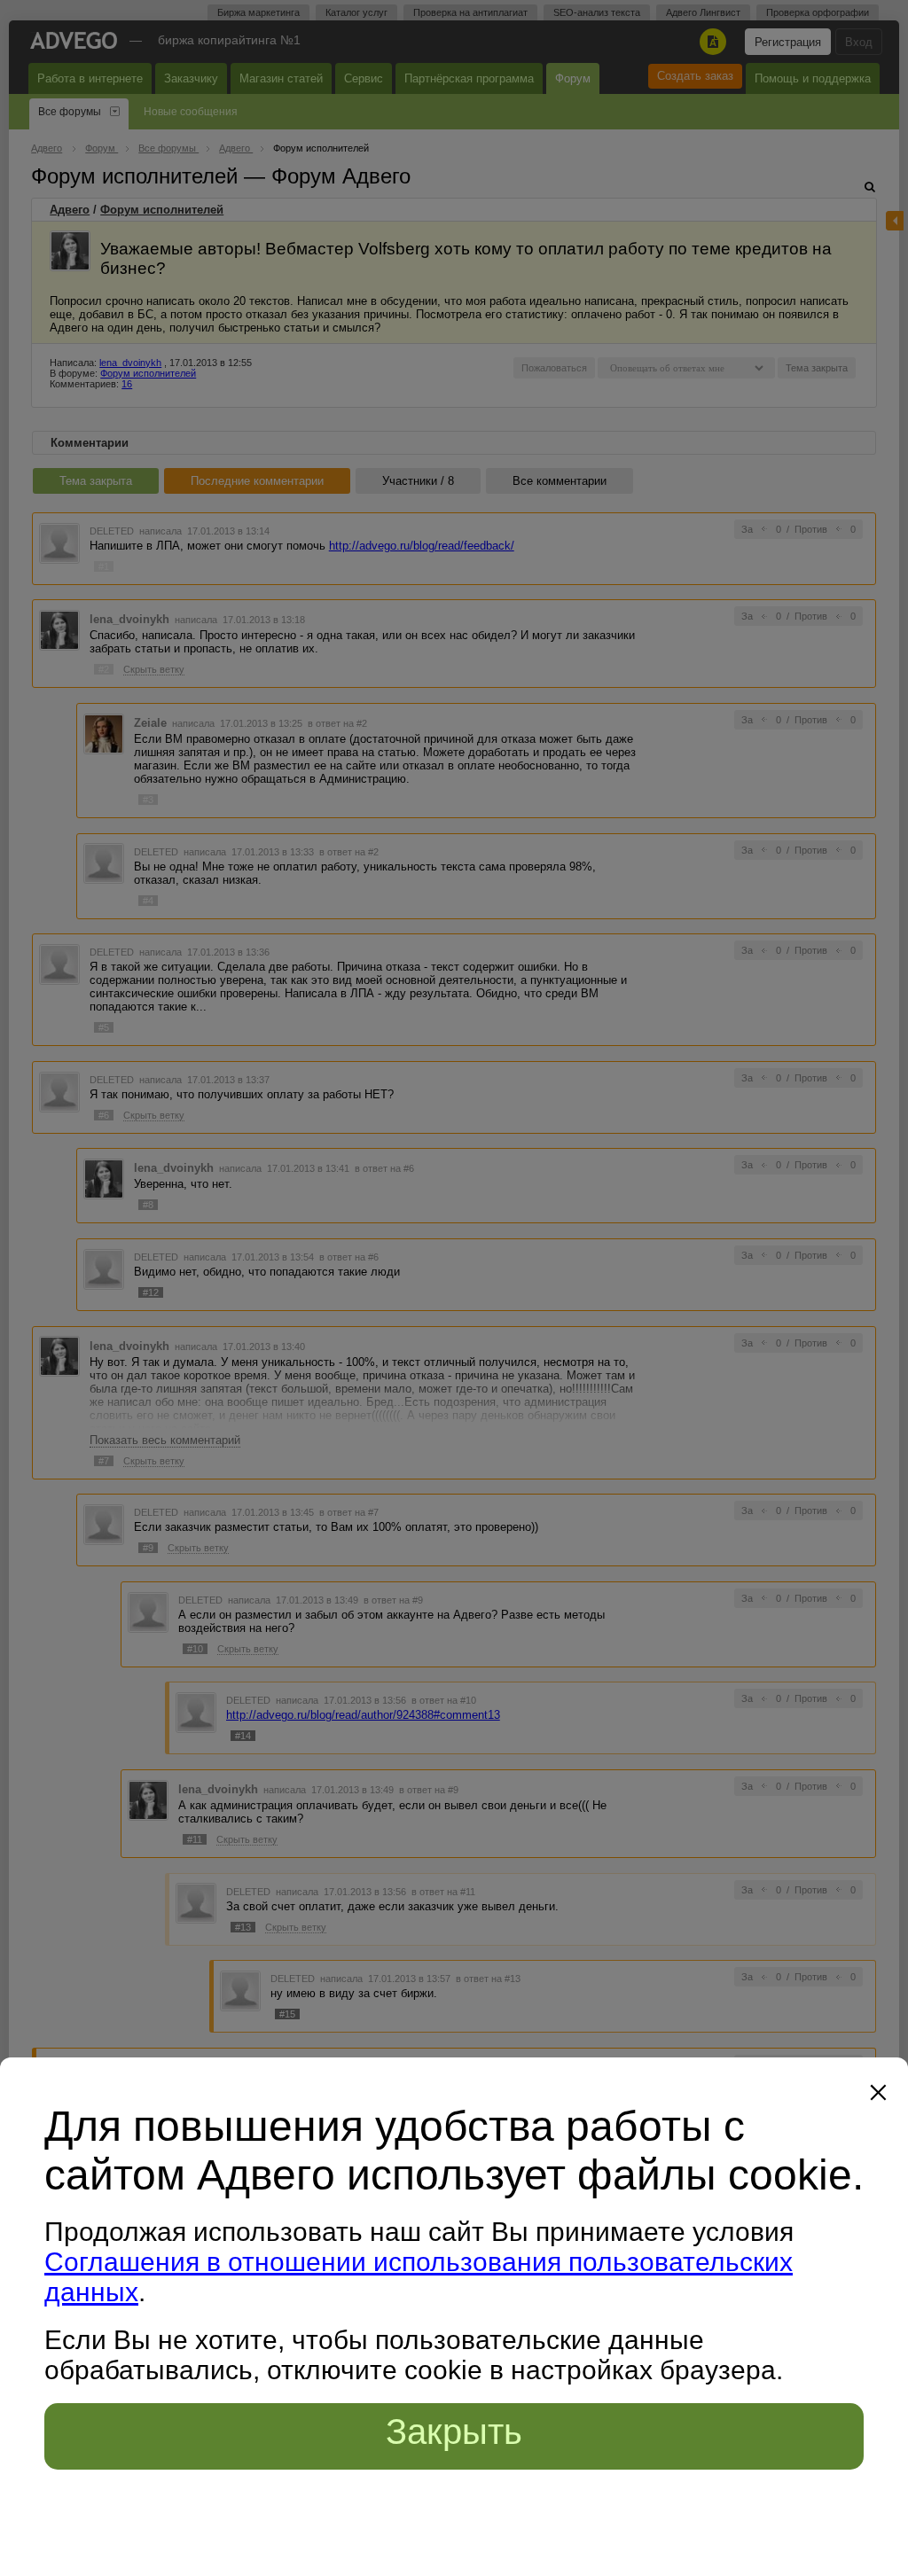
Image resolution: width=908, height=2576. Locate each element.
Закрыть (454, 2432)
